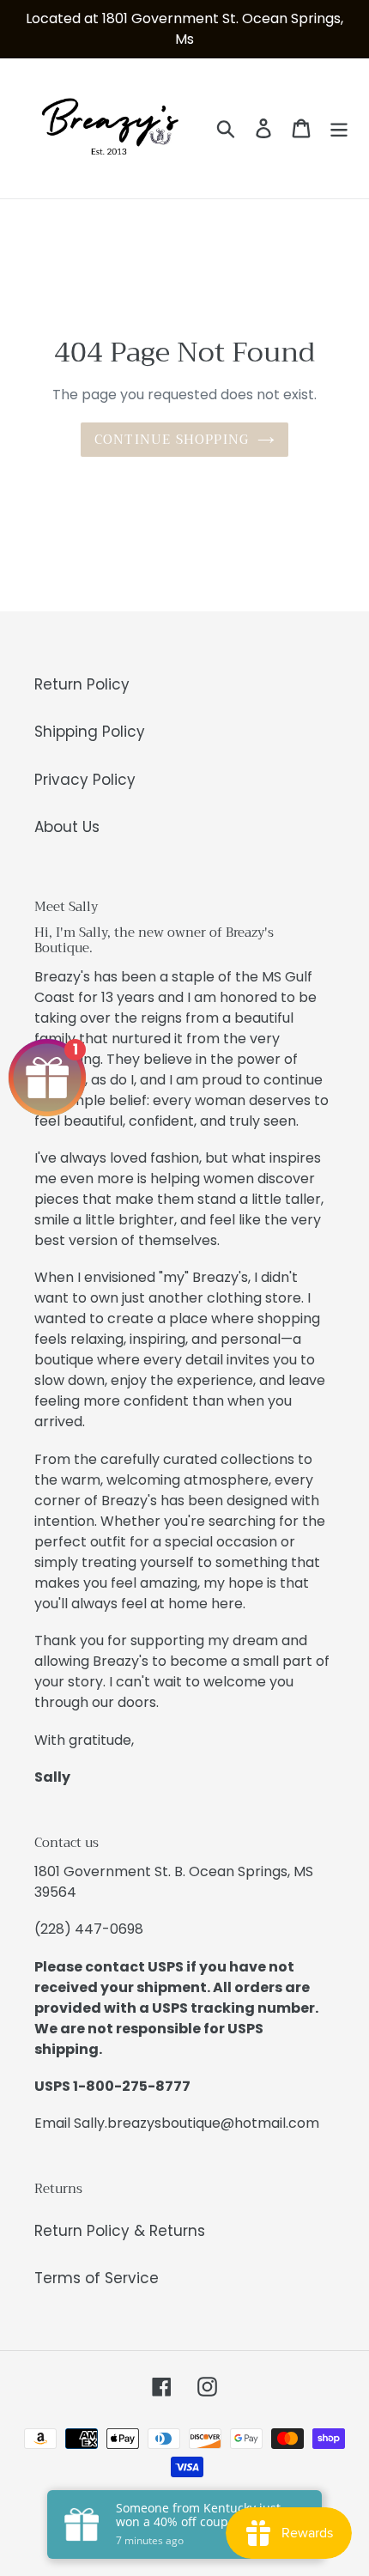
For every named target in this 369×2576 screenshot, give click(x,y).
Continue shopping (172, 440)
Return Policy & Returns (120, 2231)
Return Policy (82, 684)
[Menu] (339, 128)
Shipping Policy (90, 732)
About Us (67, 827)
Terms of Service (97, 2278)
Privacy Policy (85, 780)
